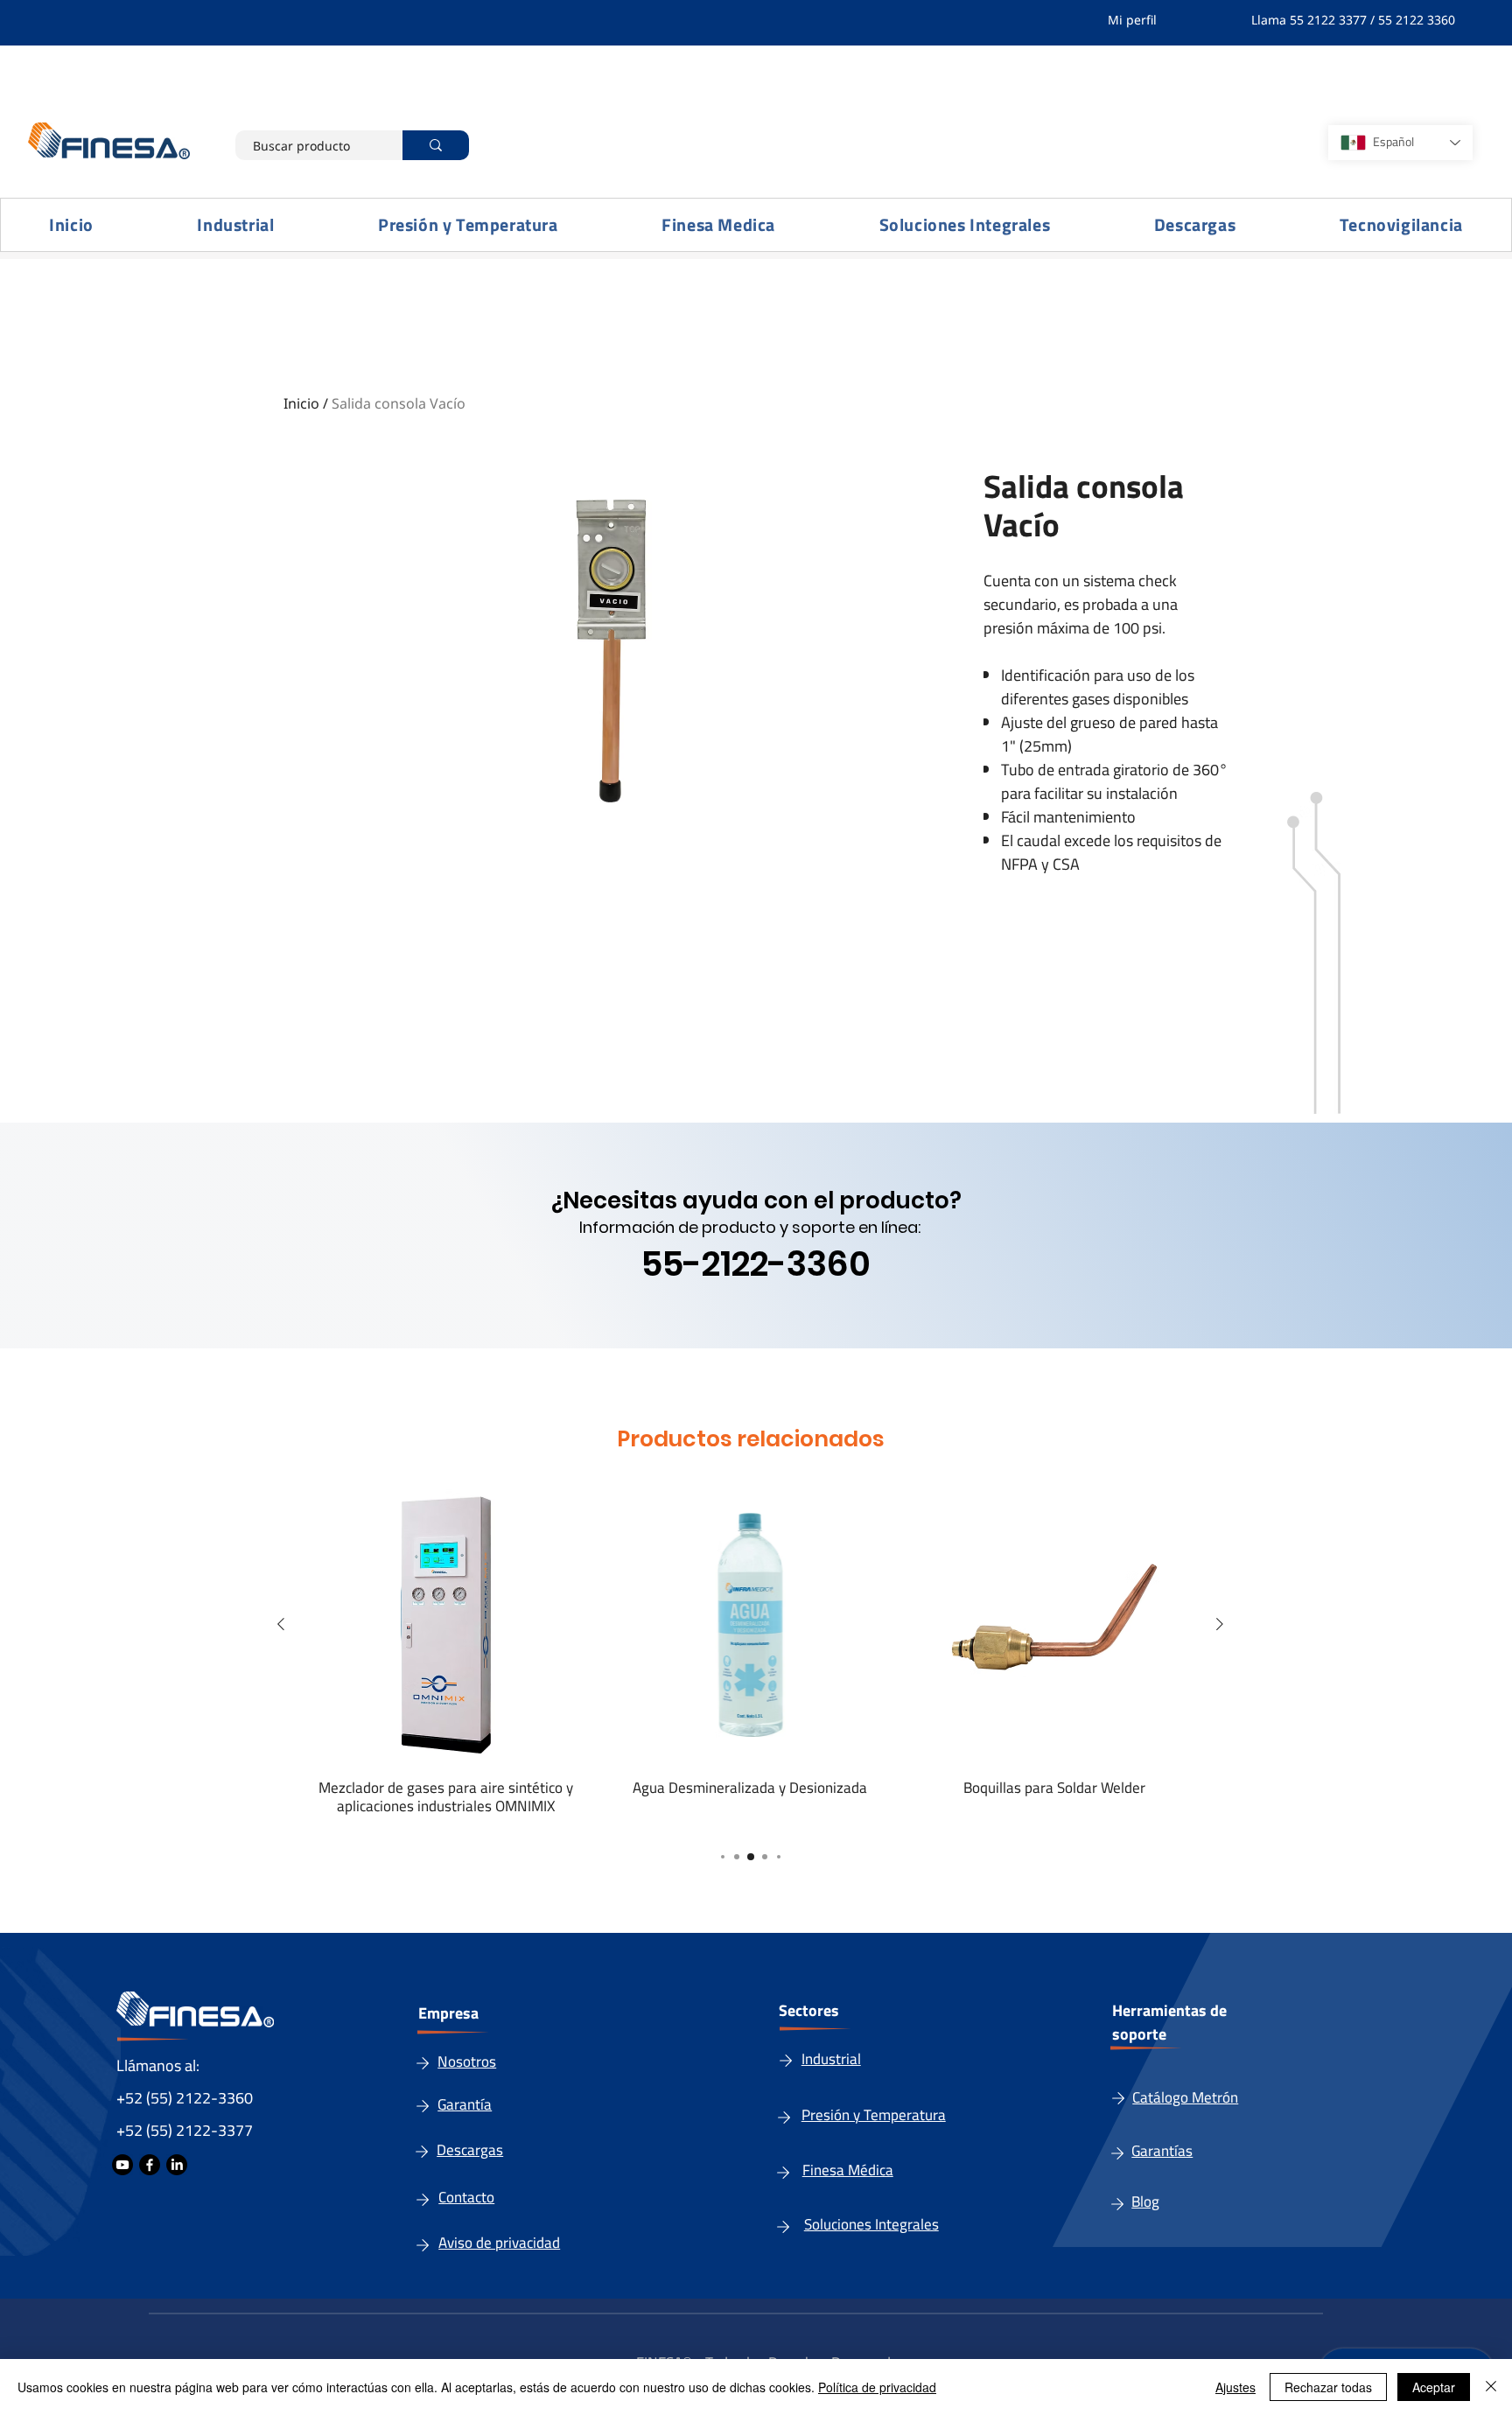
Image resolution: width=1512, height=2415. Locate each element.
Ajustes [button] (1235, 2387)
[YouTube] (122, 2165)
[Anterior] (281, 1624)
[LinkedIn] (177, 2165)
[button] (236, 225)
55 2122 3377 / (1334, 20)
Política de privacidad (877, 2387)
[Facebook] (150, 2165)
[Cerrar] (1491, 2387)
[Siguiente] (1220, 1624)
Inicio (301, 403)
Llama (1270, 20)
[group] (750, 1650)
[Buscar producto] (436, 145)
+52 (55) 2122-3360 (185, 2098)
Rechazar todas (1328, 2387)
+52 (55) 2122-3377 (185, 2130)
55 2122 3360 (1418, 20)
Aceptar (1434, 2387)
